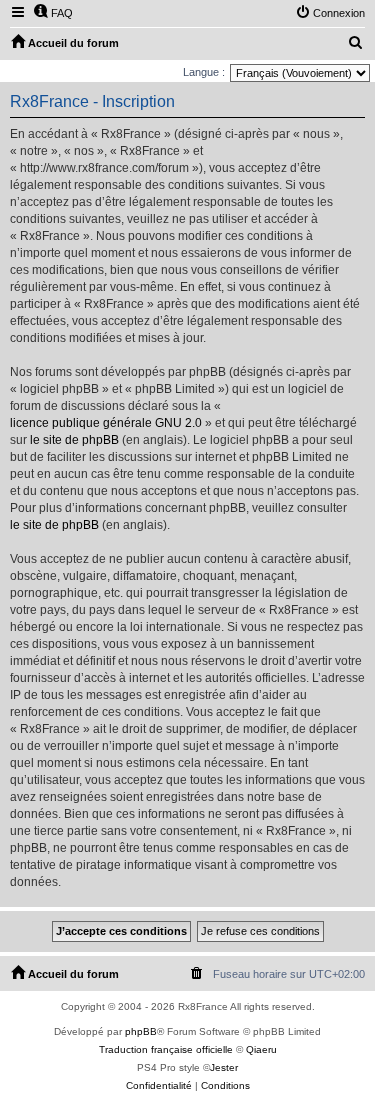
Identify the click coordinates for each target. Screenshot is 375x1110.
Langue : (204, 72)
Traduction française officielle (166, 1049)
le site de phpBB (74, 440)
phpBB (141, 1031)
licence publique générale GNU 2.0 (106, 423)
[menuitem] (53, 13)
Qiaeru (261, 1049)
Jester (224, 1067)
